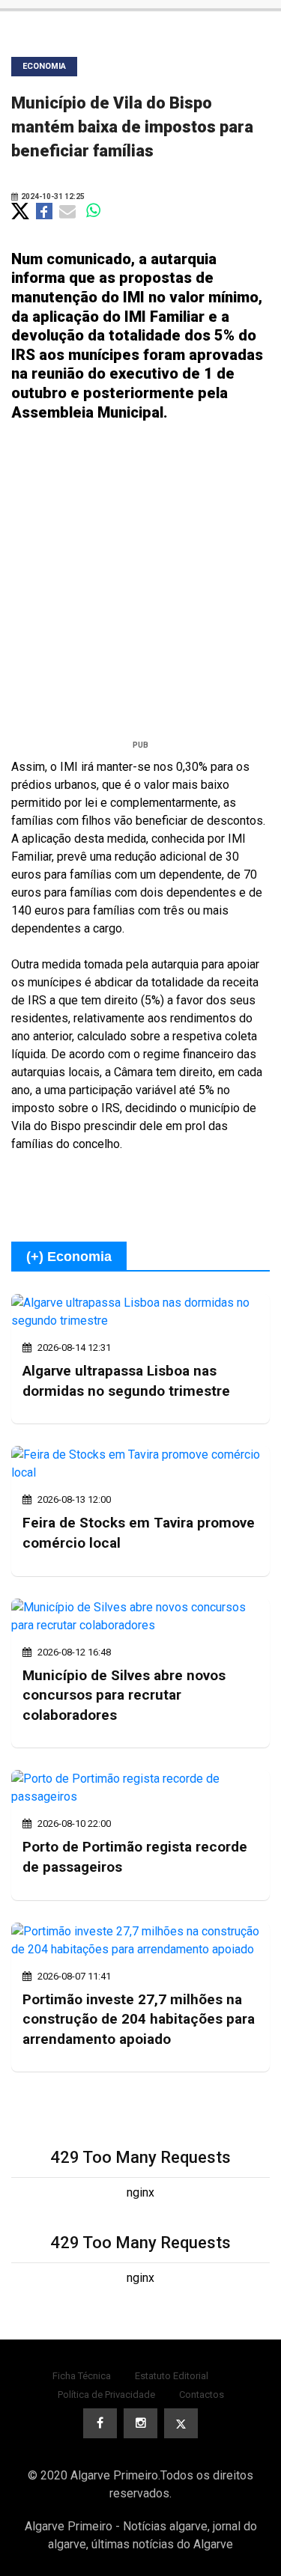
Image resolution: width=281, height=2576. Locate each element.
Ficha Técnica (82, 2376)
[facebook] (100, 2423)
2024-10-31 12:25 (52, 196)
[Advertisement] (140, 586)
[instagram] (140, 2423)
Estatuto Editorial (172, 2376)
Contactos (202, 2395)
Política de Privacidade (106, 2395)
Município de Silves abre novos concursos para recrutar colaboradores (124, 1695)
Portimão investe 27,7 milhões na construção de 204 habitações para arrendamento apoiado (139, 2019)
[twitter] (181, 2423)
